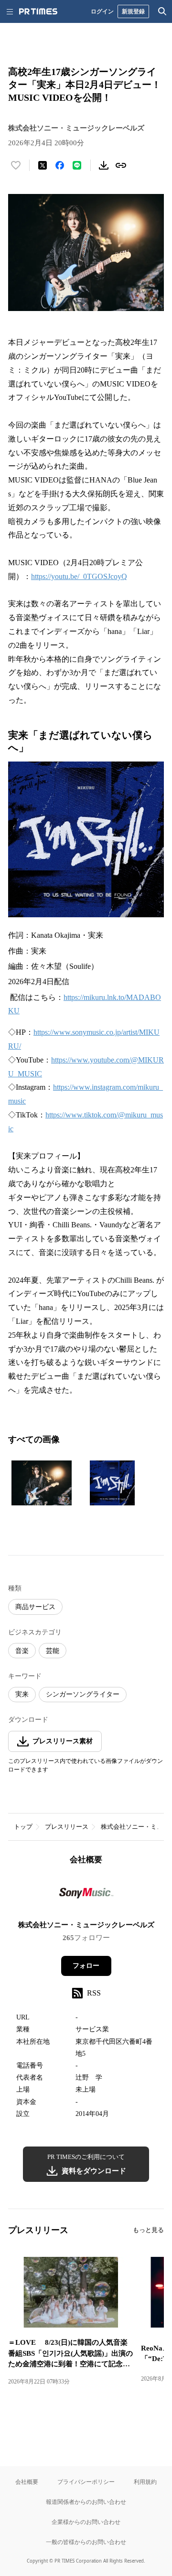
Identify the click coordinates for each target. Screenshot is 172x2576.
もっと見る (148, 2230)
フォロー (86, 1966)
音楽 (22, 1651)
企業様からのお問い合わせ (86, 2522)
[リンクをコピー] (121, 165)
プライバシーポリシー (86, 2482)
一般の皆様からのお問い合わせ (86, 2542)
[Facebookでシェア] (60, 165)
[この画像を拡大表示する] (42, 1483)
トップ (23, 1827)
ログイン (102, 11)
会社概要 (27, 2482)
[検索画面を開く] (162, 11)
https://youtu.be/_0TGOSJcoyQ (79, 576)
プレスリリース (67, 1827)
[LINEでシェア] (77, 165)
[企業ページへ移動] (86, 1896)
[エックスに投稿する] (43, 165)
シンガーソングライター (83, 1694)
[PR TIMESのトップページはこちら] (38, 11)
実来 (22, 1694)
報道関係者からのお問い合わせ (86, 2502)
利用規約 (145, 2482)
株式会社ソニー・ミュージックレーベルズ (86, 1925)
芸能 (53, 1651)
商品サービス (35, 1607)
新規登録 (133, 11)
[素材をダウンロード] (104, 165)
